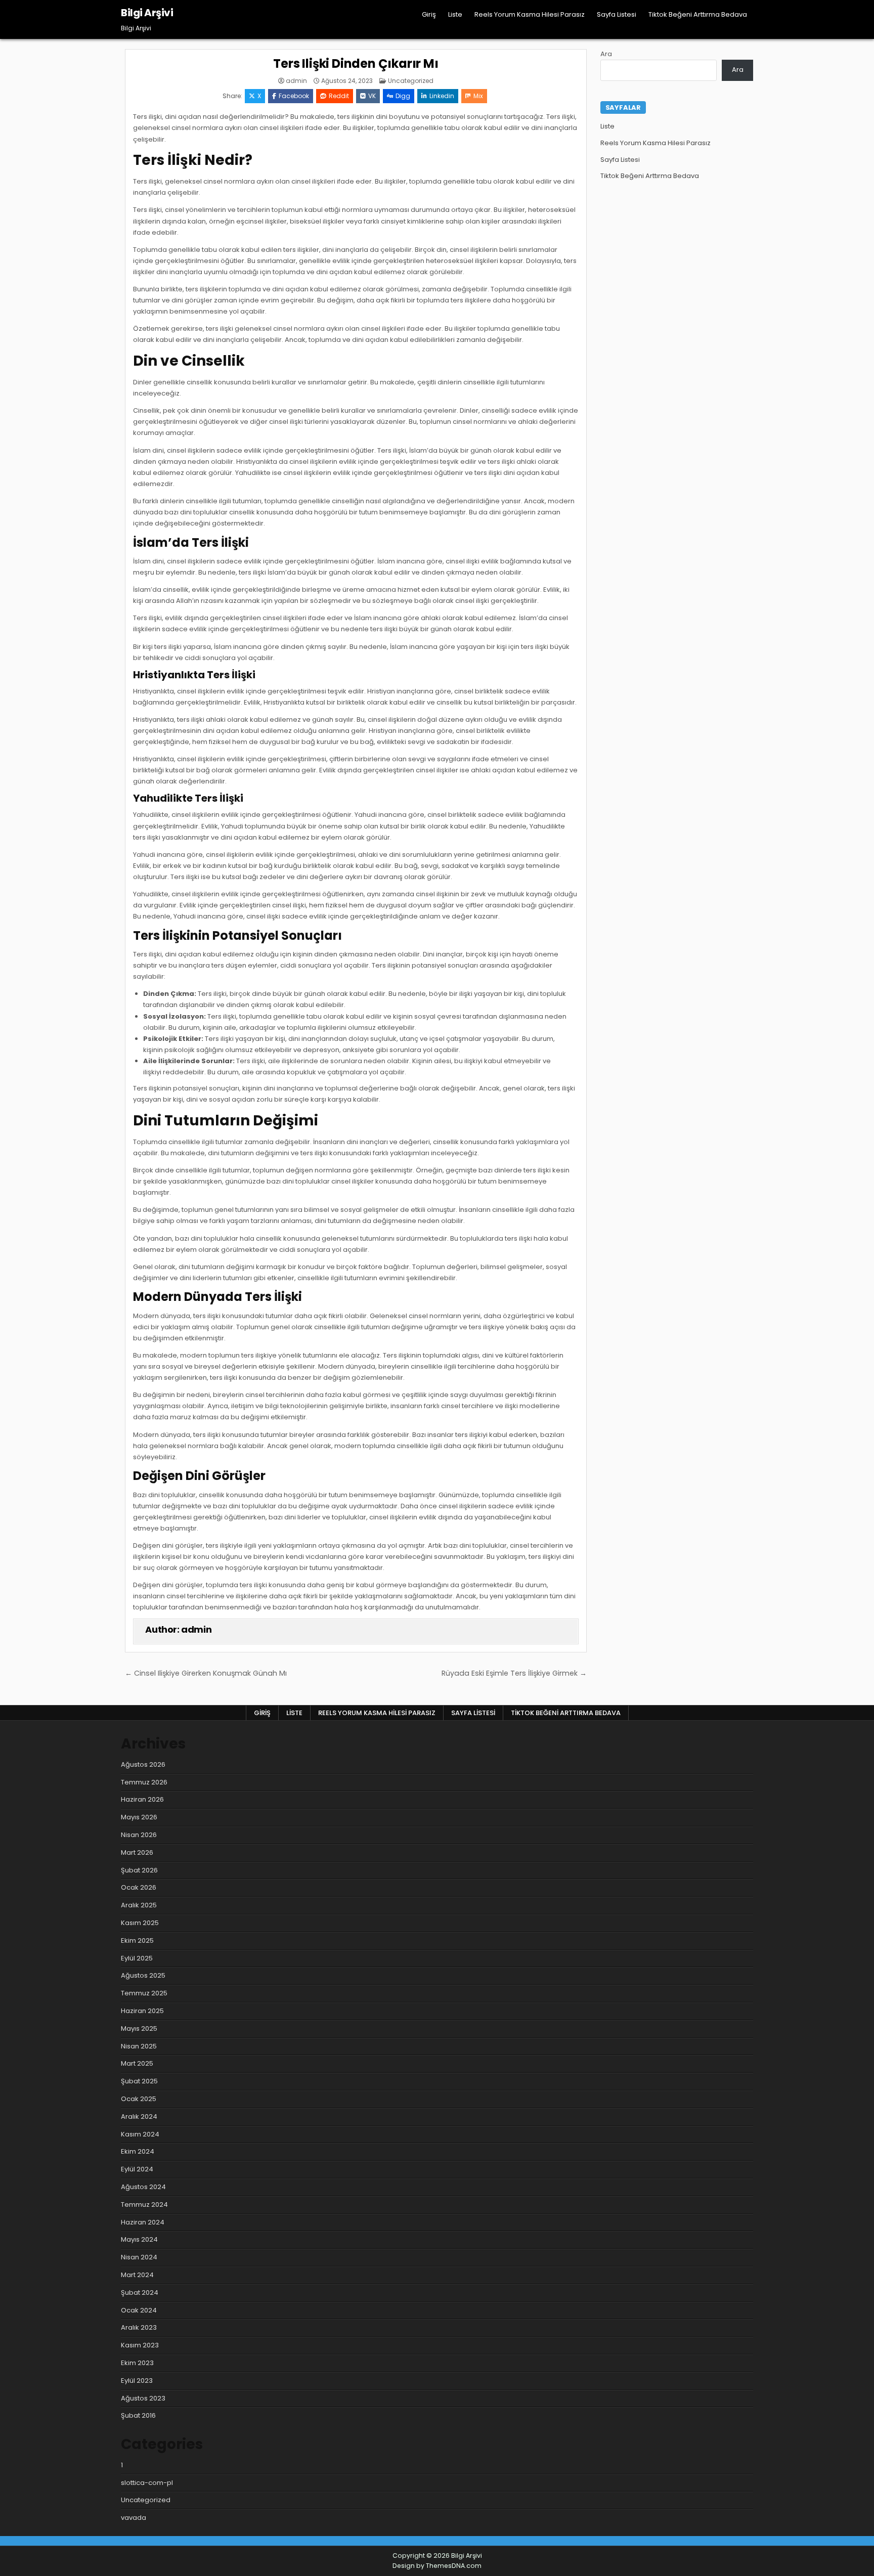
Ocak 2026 (139, 1887)
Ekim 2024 (138, 2151)
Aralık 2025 (139, 1905)
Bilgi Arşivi (147, 13)
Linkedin (442, 96)
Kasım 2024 (140, 2134)
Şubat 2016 (138, 2415)
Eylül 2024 (137, 2169)
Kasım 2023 (140, 2345)
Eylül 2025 (137, 1958)
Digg (403, 96)
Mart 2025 (137, 2063)
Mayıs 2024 (139, 2239)
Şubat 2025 (139, 2081)
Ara (606, 54)
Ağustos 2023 (143, 2398)
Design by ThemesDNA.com (437, 2566)
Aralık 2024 (139, 2116)
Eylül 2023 (137, 2381)
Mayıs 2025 (139, 2028)
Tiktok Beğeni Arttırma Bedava (698, 14)
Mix (478, 96)
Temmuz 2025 (144, 1993)
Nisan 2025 (139, 2046)
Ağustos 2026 (143, 1764)
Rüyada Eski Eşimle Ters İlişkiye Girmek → (514, 1673)
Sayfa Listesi (617, 14)
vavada (134, 2518)
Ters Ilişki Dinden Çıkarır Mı (356, 63)
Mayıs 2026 (139, 1817)
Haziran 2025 (142, 2011)
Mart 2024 (137, 2275)
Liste (455, 14)
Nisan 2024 (139, 2257)
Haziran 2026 (142, 1799)
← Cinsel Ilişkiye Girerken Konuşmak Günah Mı (206, 1673)
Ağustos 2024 (143, 2187)
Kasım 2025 (140, 1923)
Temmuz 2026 (144, 1782)
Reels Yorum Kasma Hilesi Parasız (530, 14)
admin (296, 81)
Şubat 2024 (140, 2293)
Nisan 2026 (139, 1835)
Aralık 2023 (139, 2327)
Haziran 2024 (143, 2222)
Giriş (429, 14)
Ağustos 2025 (143, 1975)
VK (372, 96)
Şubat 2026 (139, 1870)
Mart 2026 (137, 1852)
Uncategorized (411, 81)
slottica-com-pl (147, 2483)
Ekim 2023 (137, 2363)
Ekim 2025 (137, 1940)
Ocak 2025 (139, 2099)
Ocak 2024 (139, 2310)
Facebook (294, 96)
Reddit (339, 96)
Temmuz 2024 (144, 2204)
